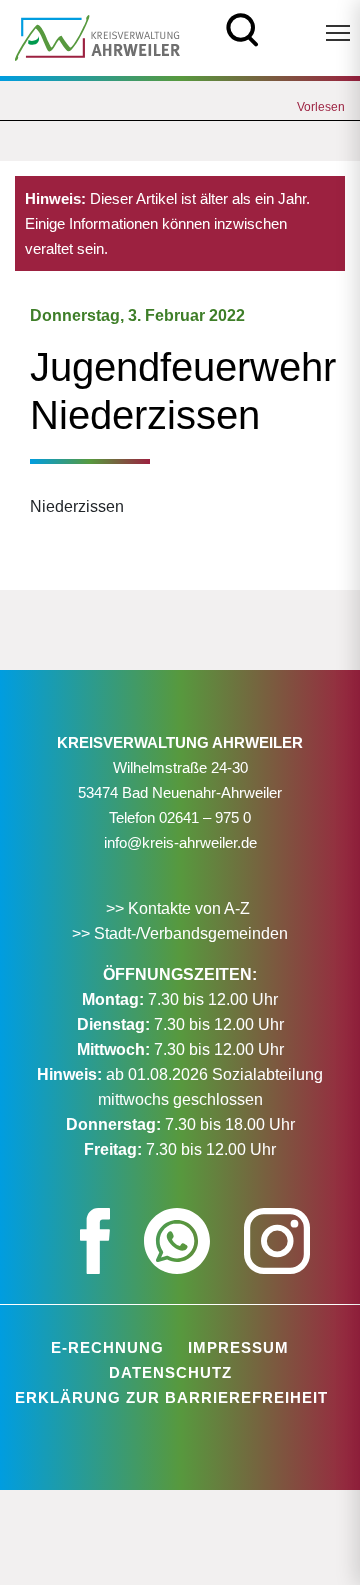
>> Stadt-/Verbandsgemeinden (180, 933)
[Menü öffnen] (338, 33)
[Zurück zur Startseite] (97, 36)
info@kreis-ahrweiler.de (180, 842)
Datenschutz (170, 1372)
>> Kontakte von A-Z (180, 908)
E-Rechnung (107, 1347)
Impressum (238, 1347)
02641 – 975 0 (205, 817)
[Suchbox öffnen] (242, 27)
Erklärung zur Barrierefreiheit (171, 1397)
